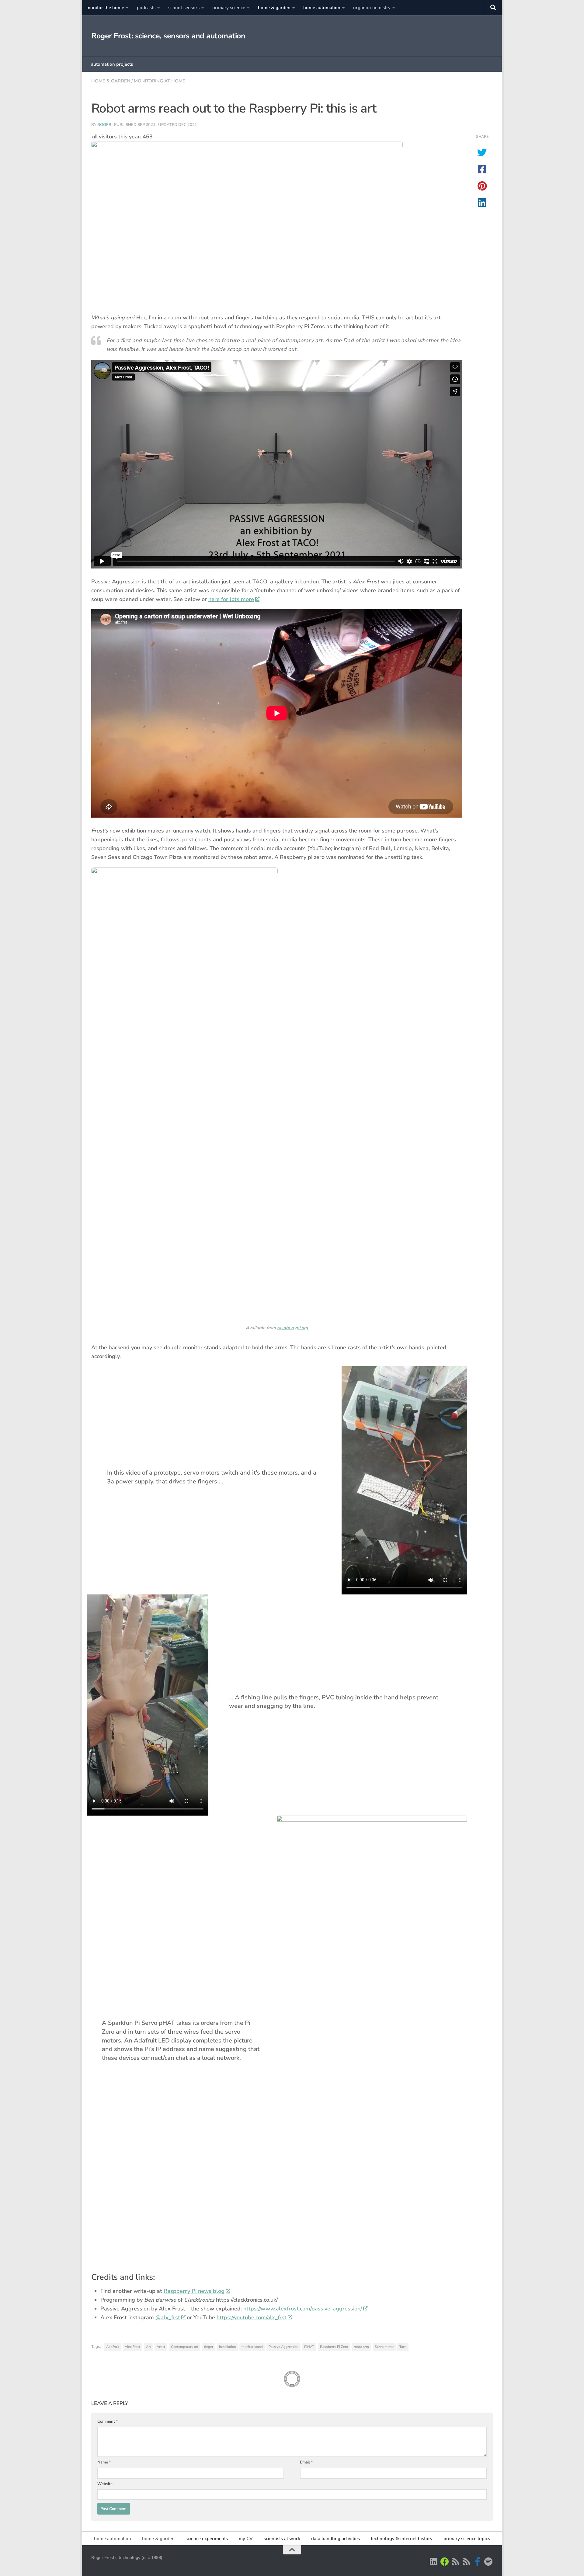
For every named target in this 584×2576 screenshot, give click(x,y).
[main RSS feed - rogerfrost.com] (467, 2562)
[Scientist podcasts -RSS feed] (456, 2562)
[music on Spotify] (488, 2562)
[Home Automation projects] (445, 2562)
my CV (246, 2539)
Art (148, 2347)
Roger (104, 125)
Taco (403, 2347)
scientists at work (282, 2539)
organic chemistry (372, 8)
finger (209, 2347)
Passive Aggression (283, 2347)
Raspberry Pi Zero (334, 2347)
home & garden (274, 8)
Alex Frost (132, 2347)
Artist (161, 2347)
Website (105, 2484)
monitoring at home (160, 81)
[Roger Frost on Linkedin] (434, 2562)
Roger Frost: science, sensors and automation (168, 36)
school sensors (184, 8)
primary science (229, 8)
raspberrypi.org (293, 1328)
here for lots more (231, 599)
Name (104, 2462)
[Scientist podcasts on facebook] (478, 2562)
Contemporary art (185, 2347)
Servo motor (384, 2347)
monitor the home (105, 8)
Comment (108, 2421)
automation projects (112, 64)
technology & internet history (402, 2539)
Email (306, 2462)
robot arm (361, 2347)
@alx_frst (168, 2317)
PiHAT (309, 2347)
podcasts (146, 8)
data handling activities (335, 2539)
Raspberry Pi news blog (194, 2291)
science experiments (207, 2539)
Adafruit (113, 2347)
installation (227, 2347)
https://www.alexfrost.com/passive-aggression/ (303, 2309)
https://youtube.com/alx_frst (252, 2317)
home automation (322, 8)
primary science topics (467, 2539)
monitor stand (252, 2347)
